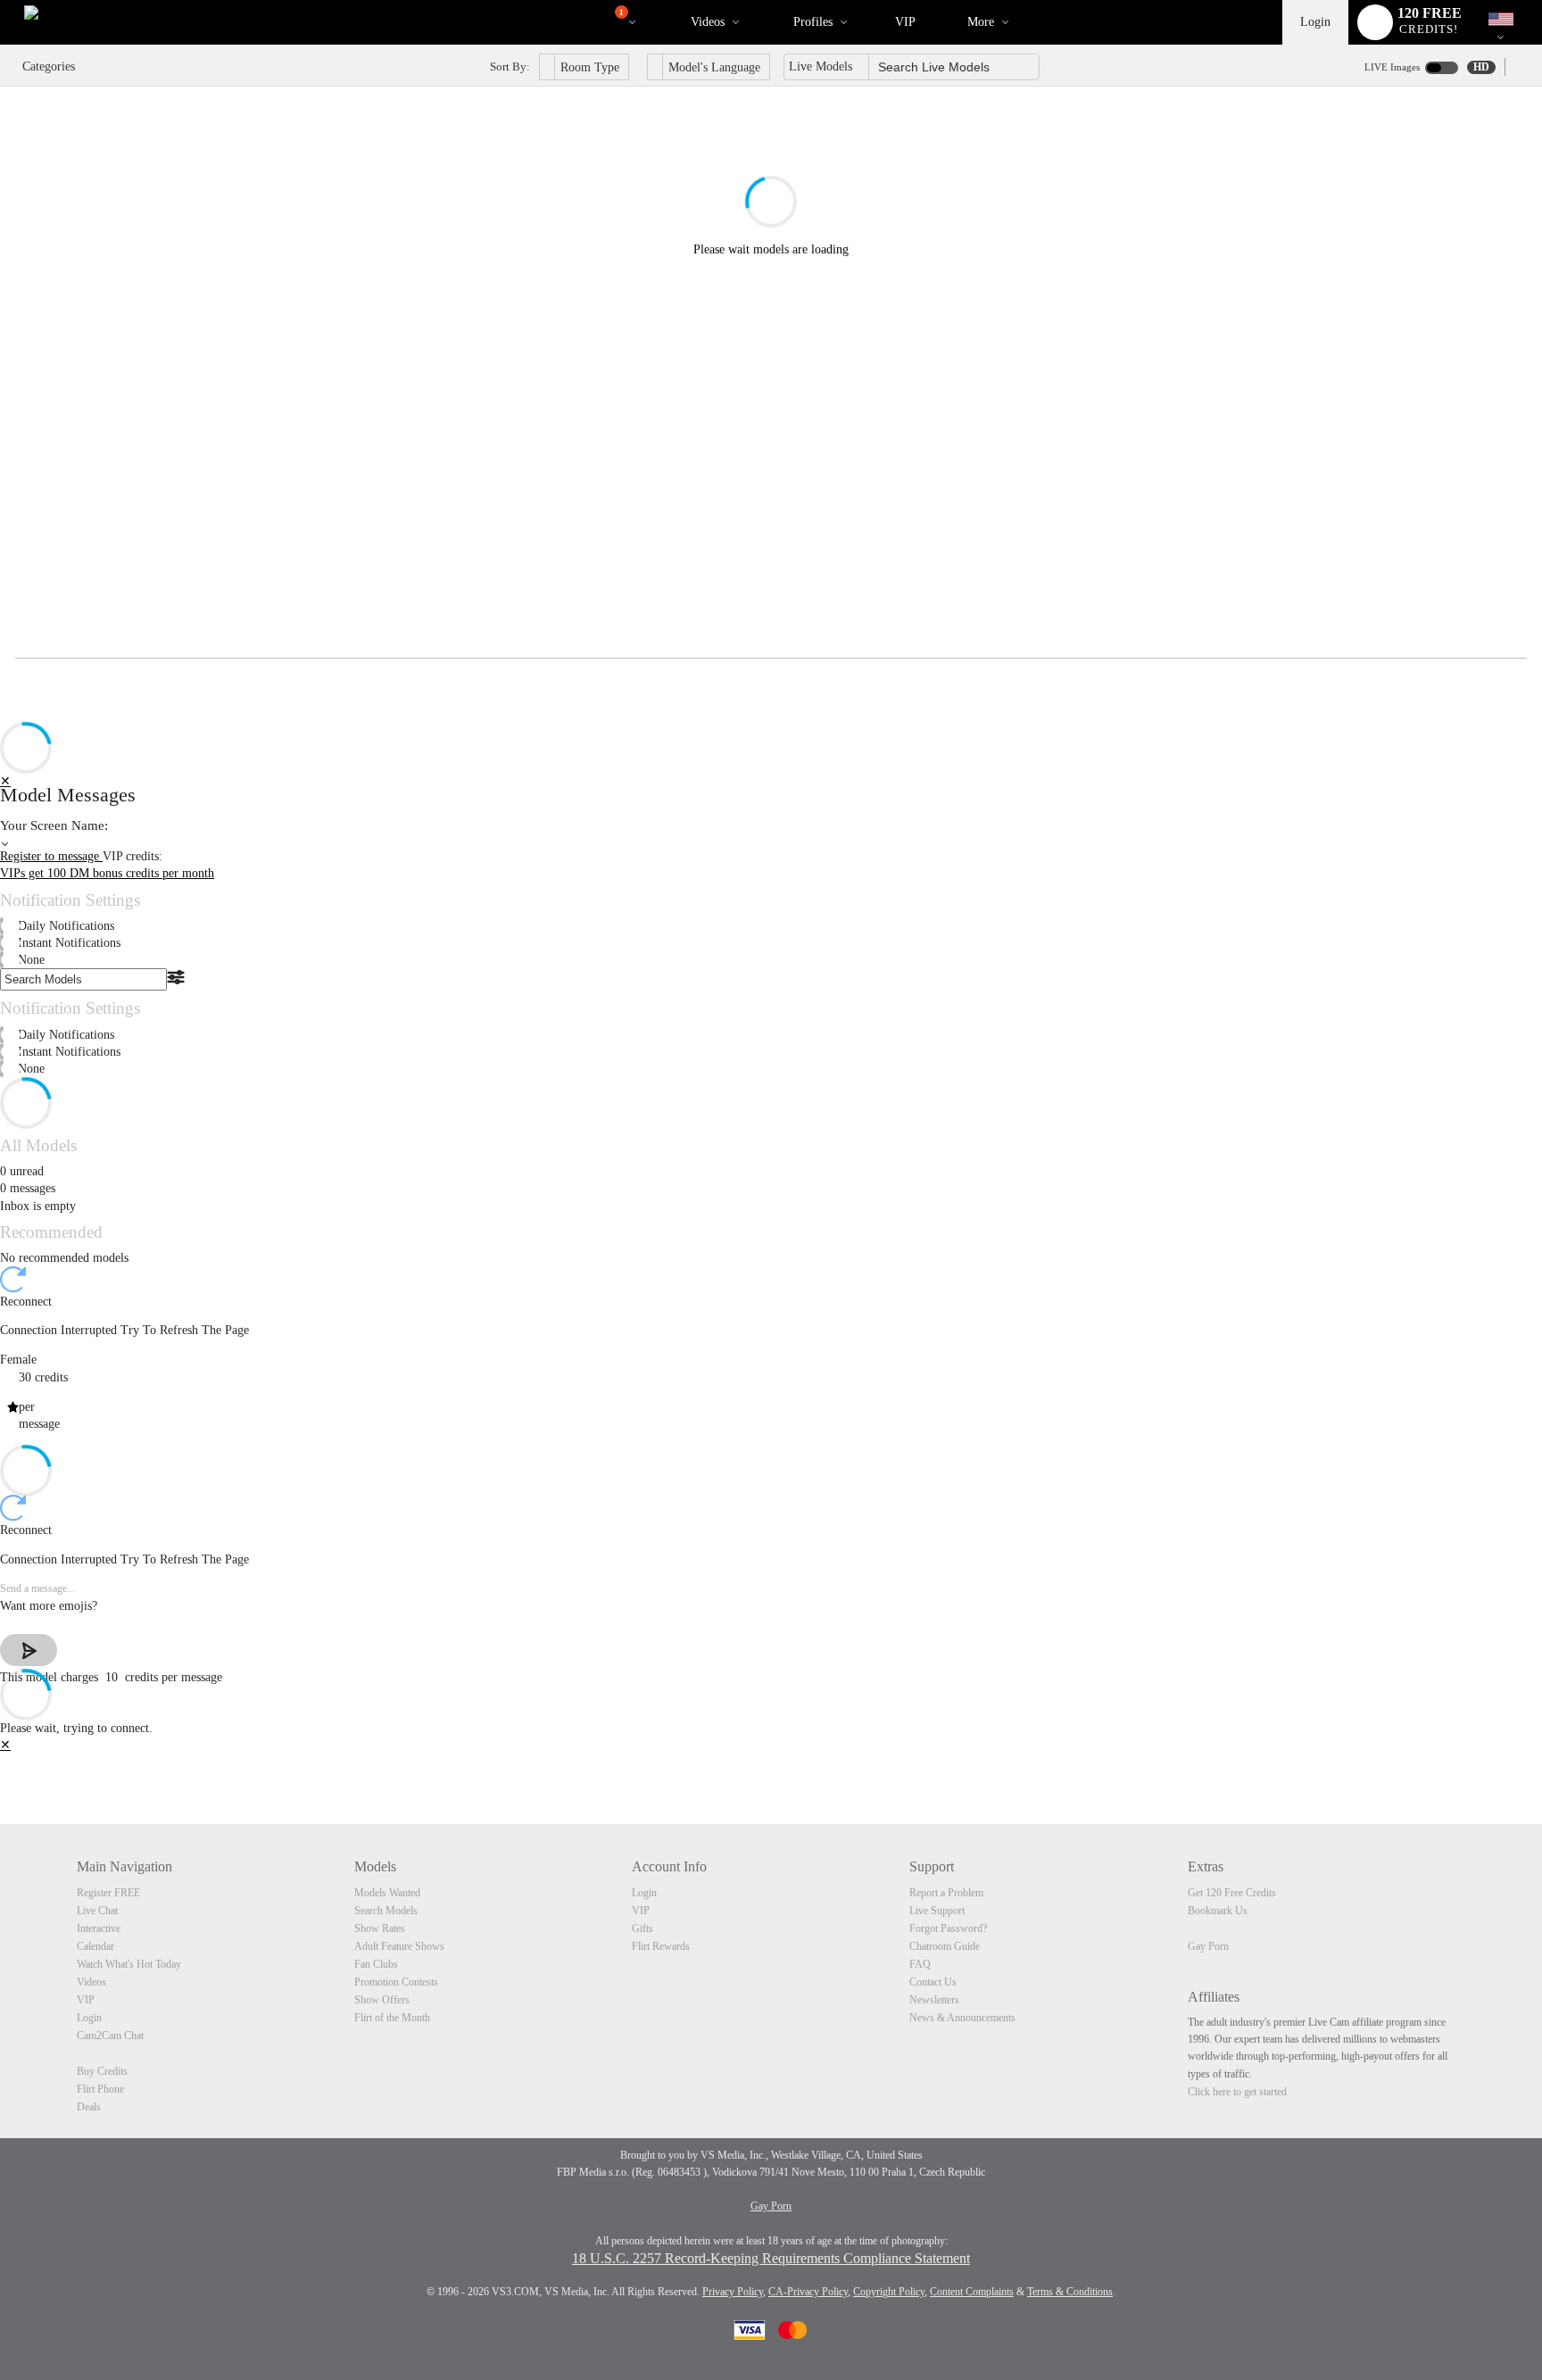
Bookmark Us (1218, 1911)
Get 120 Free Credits (1232, 1893)
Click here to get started (1237, 2092)
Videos (708, 22)
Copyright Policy (889, 2292)
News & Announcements (962, 2018)
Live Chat (97, 1911)
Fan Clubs (376, 1964)
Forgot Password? (948, 1928)
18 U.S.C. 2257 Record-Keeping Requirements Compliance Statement (771, 2258)
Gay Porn (1208, 1946)
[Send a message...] (771, 1589)
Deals (89, 2107)
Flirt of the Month (392, 2018)
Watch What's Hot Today (129, 1964)
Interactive (99, 1928)
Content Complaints (972, 2292)
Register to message (51, 856)
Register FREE (108, 1893)
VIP (905, 22)
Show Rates (380, 1928)
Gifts (642, 1928)
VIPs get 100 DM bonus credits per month (107, 873)
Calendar (95, 1946)
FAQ (920, 1964)
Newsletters (934, 2000)
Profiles (813, 22)
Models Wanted (387, 1893)
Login (1315, 22)
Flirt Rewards (661, 1946)
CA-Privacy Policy (808, 2292)
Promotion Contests (396, 1982)
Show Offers (382, 2000)
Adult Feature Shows (399, 1946)
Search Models (386, 1911)
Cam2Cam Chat (110, 2036)
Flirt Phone (100, 2089)
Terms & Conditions (1070, 2292)
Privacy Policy (733, 2292)
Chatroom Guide (945, 1946)
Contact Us (933, 1982)
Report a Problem (946, 1893)
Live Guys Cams (580, 19)
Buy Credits (102, 2071)
